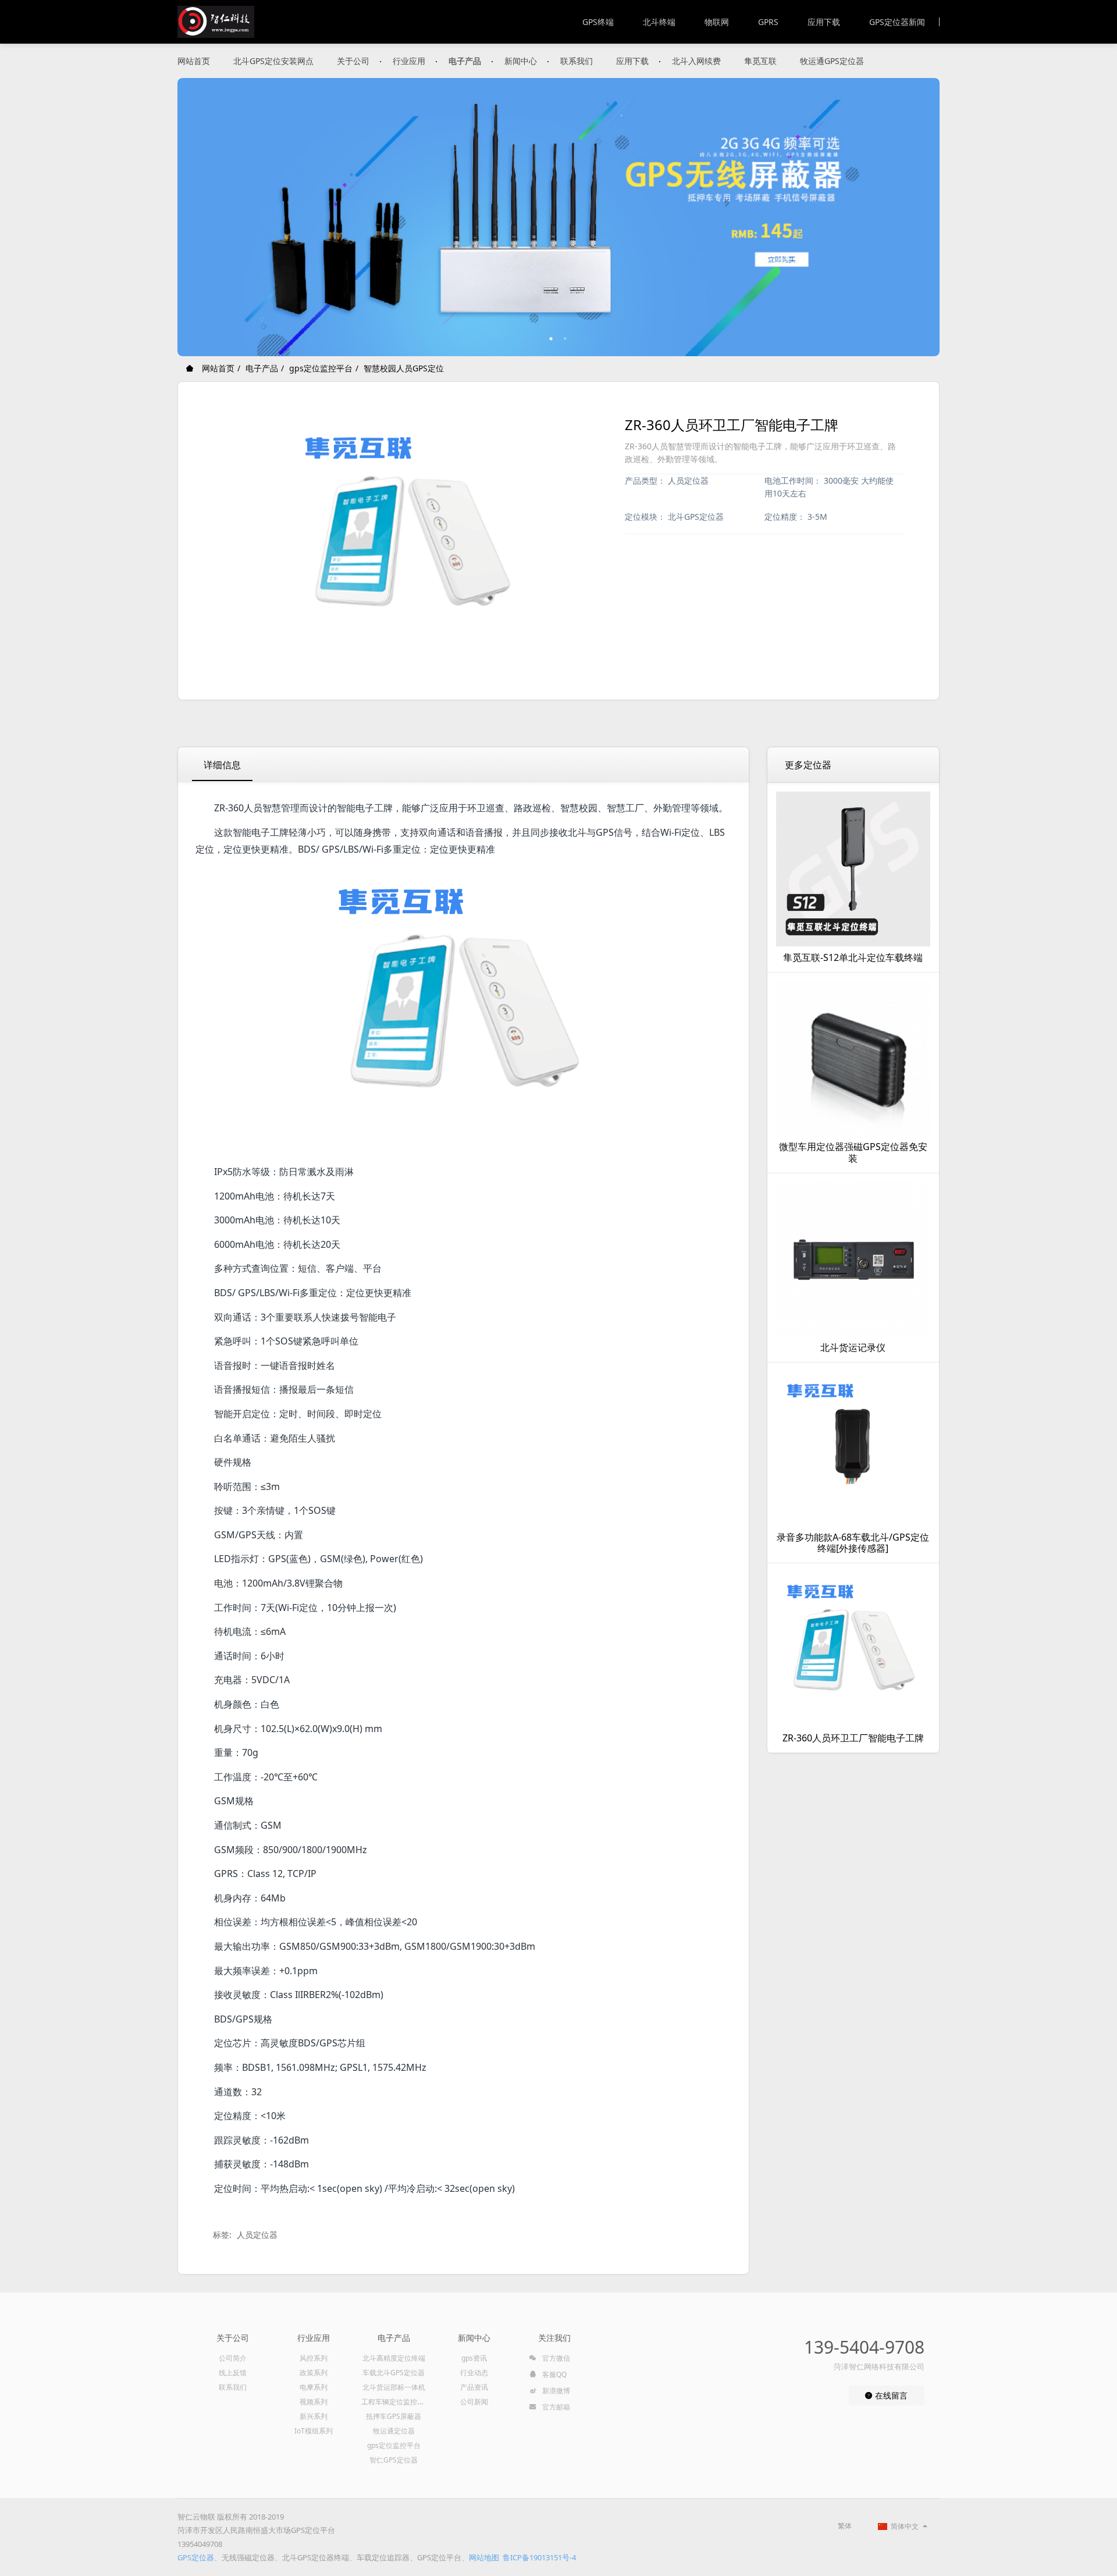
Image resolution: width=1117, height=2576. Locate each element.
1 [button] (552, 339)
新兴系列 (314, 2416)
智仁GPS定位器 (394, 2460)
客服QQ (554, 2374)
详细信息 (222, 765)
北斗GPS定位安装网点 (273, 61)
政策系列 (314, 2373)
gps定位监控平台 (321, 368)
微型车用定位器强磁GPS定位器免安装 (853, 1152)
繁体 (845, 2526)
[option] (558, 217)
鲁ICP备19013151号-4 (539, 2557)
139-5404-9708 (864, 2347)
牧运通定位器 (394, 2431)
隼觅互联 (760, 61)
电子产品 (465, 61)
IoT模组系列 (314, 2431)
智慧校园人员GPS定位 (404, 368)
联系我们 (577, 61)
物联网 (717, 22)
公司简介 (233, 2358)
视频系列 (314, 2402)
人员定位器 (257, 2235)
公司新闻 (474, 2402)
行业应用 (409, 61)
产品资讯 (474, 2387)
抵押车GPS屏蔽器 (394, 2416)
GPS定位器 (196, 2557)
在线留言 (890, 2395)
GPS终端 (598, 22)
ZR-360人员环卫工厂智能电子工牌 (853, 1738)
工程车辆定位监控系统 (396, 2402)
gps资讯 (474, 2358)
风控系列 (314, 2358)
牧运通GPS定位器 (832, 61)
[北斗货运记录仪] (853, 1259)
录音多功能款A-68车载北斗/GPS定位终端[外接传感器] (853, 1543)
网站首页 (194, 61)
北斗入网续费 (696, 61)
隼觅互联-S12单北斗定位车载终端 (853, 957)
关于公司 (353, 61)
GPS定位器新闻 (897, 22)
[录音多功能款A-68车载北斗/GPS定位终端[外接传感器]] (853, 1449)
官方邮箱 (555, 2407)
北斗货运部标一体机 (394, 2387)
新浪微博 (555, 2391)
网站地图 (484, 2557)
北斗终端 (659, 22)
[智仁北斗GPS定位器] (216, 22)
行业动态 (474, 2373)
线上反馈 (233, 2373)
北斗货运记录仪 (853, 1347)
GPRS (768, 22)
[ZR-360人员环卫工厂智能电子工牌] (853, 1649)
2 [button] (565, 339)
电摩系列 (314, 2387)
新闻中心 (521, 61)
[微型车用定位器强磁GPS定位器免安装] (853, 1059)
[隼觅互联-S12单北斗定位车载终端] (853, 869)
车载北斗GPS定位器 (394, 2373)
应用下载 (824, 22)
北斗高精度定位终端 (394, 2358)
